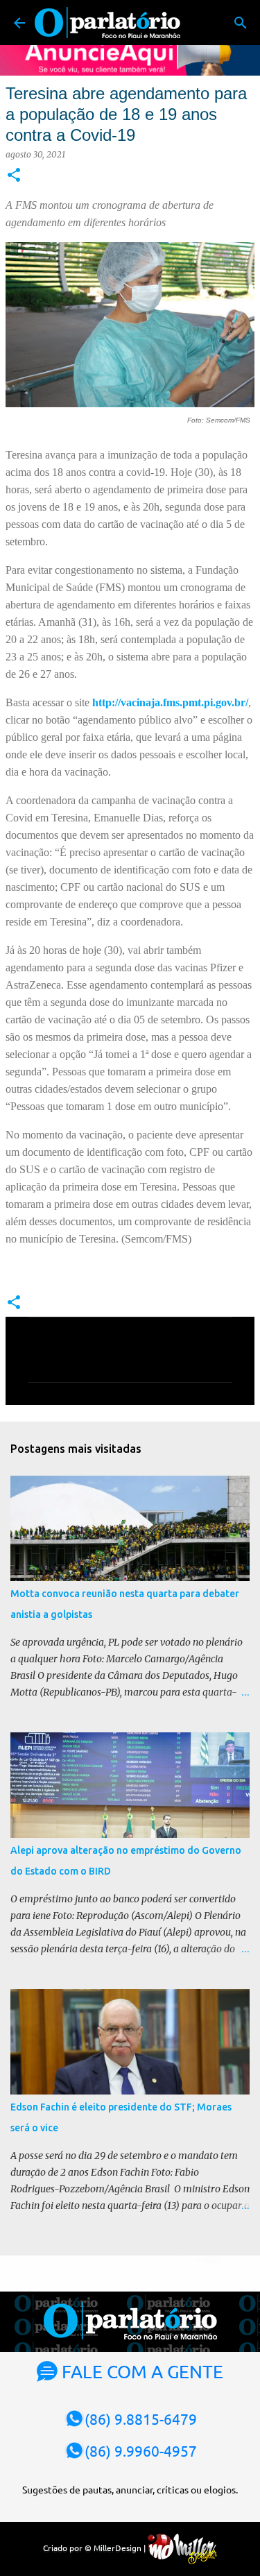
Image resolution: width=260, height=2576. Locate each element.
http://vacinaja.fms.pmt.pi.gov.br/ (169, 702)
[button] (14, 176)
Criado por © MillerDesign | (95, 2548)
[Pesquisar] (241, 23)
